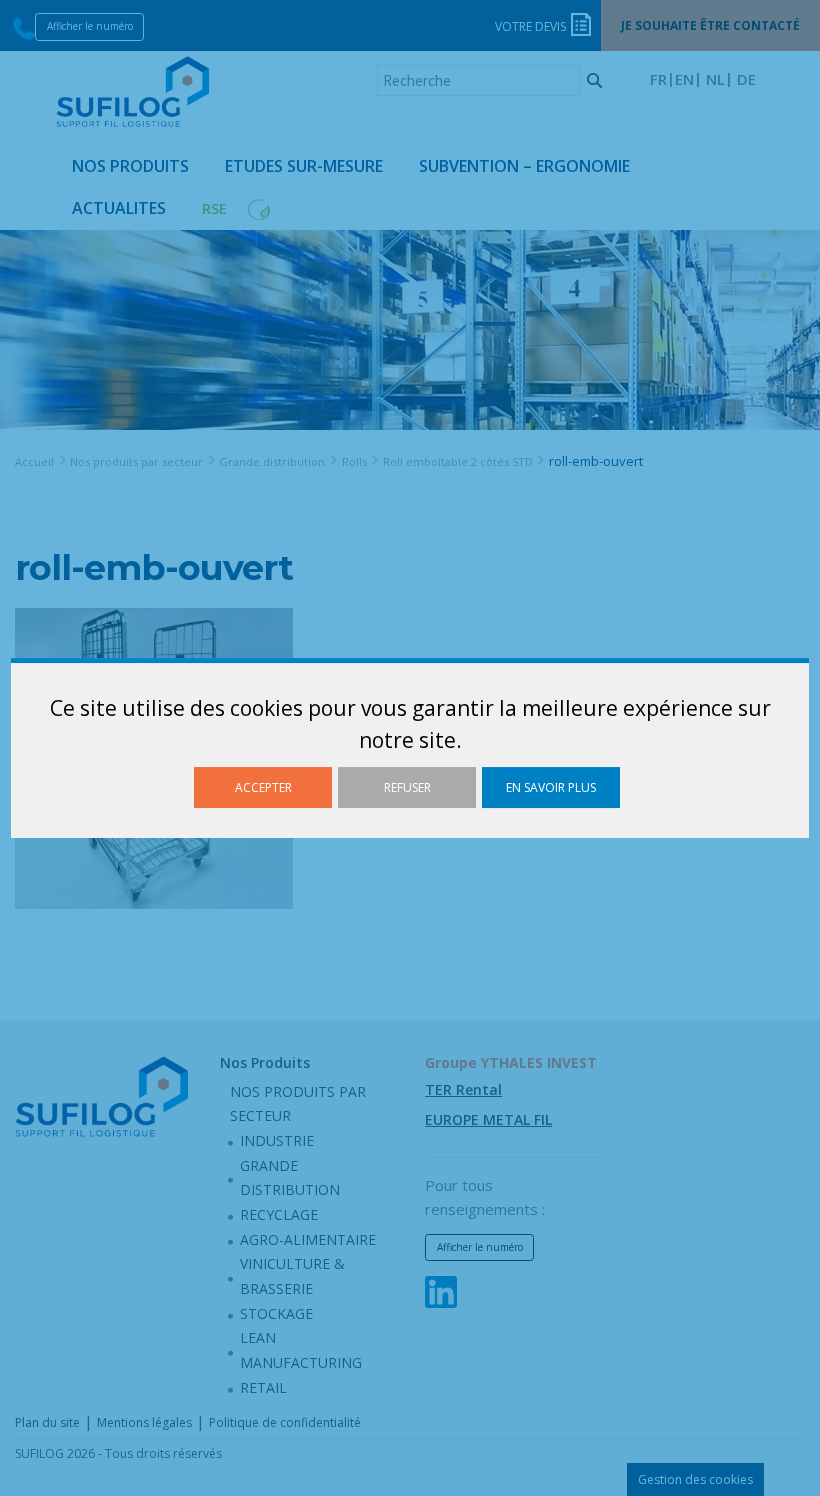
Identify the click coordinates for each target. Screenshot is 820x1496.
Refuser (407, 787)
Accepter (263, 787)
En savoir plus (551, 787)
